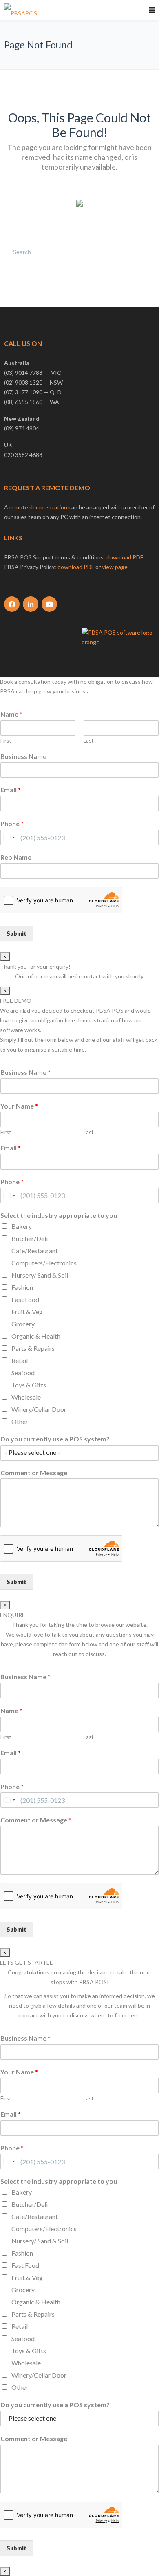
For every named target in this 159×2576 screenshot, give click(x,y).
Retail (20, 1360)
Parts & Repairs (33, 1348)
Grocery (23, 1324)
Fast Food (25, 1299)
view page (115, 567)
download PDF (125, 557)
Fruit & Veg (27, 1312)
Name (11, 714)
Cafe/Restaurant (35, 1251)
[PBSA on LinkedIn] (31, 604)
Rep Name (16, 857)
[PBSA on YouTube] (49, 604)
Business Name (23, 756)
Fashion (22, 1287)
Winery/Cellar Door (39, 1409)
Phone (12, 823)
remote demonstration (38, 507)
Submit (17, 934)
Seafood (23, 1373)
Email (11, 790)
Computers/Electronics (44, 1263)
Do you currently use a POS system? (55, 1439)
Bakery (22, 1226)
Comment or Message (34, 1473)
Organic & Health (36, 1336)
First (6, 741)
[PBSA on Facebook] (12, 604)
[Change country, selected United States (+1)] (9, 837)
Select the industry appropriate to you (59, 1215)
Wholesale (26, 1397)
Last (88, 741)
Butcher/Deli (30, 1238)
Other (20, 1421)
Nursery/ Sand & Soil (40, 1275)
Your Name (19, 1106)
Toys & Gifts (29, 1385)
